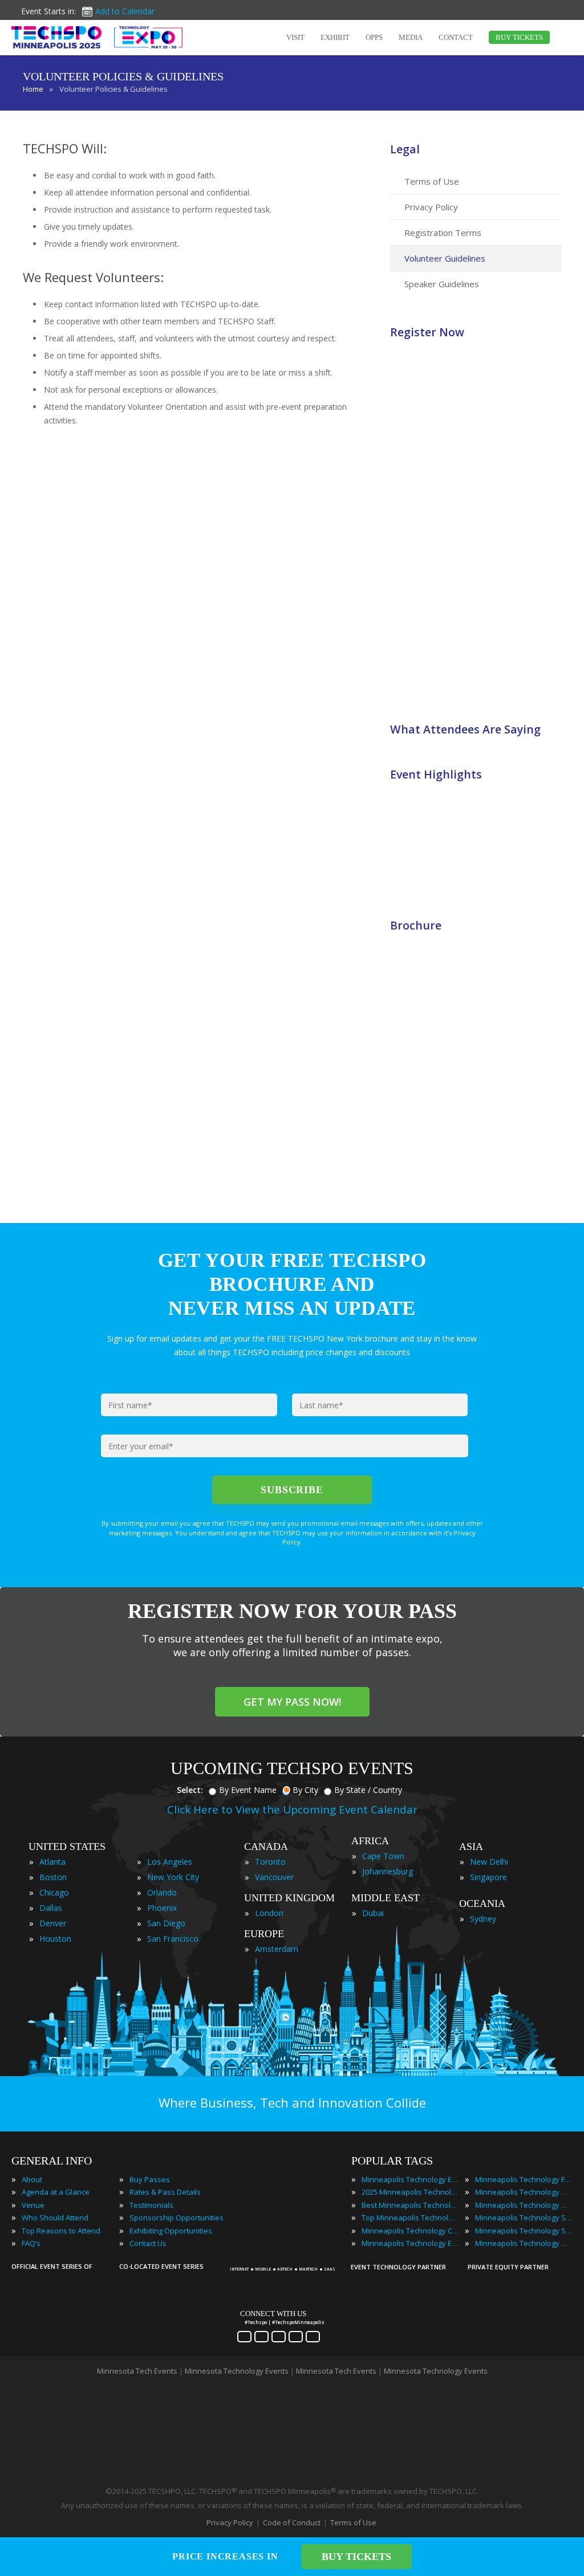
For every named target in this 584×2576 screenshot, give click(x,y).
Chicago (54, 1892)
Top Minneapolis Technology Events (410, 2218)
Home (33, 89)
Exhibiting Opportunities (171, 2231)
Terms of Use (432, 181)
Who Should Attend (55, 2218)
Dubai (373, 1913)
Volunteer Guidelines (445, 258)
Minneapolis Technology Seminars (524, 2218)
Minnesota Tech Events (137, 2371)
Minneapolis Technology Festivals (524, 2179)
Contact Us (148, 2243)
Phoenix (162, 1908)
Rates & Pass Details (165, 2192)
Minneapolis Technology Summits (524, 2231)
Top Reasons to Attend (61, 2231)
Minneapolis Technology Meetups (524, 2205)
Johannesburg (388, 1871)
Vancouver (274, 1877)
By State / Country (368, 1790)
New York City (173, 1877)
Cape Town (383, 1856)
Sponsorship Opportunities (177, 2218)
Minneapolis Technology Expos (410, 2243)
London (269, 1913)
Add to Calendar (125, 11)
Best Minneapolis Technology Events (410, 2205)
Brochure (416, 925)
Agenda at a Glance (56, 2192)
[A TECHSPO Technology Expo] (285, 2255)
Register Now (427, 332)
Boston (53, 1877)
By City (305, 1790)
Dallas (51, 1908)
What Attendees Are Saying (465, 729)
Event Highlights (436, 774)
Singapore (488, 1877)
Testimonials (151, 2205)
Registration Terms (443, 233)
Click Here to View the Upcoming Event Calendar (292, 1809)
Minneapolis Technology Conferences (410, 2231)
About (32, 2179)
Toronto (270, 1862)
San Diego (166, 1923)
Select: (190, 1790)
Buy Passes (150, 2179)
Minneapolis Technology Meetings (524, 2192)
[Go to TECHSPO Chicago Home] (97, 37)
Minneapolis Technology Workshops (524, 2243)
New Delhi (489, 1862)
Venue (33, 2205)
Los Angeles (170, 1862)
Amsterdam (277, 1949)
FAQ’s (31, 2243)
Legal (405, 149)
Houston (55, 1939)
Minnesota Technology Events (237, 2371)
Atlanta (52, 1862)
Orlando (162, 1892)
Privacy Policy (431, 207)
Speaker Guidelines (442, 284)
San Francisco (173, 1939)
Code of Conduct (292, 2522)
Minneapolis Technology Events (410, 2179)
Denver (53, 1923)
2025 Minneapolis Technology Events (410, 2192)
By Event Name (248, 1790)
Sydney (483, 1919)
